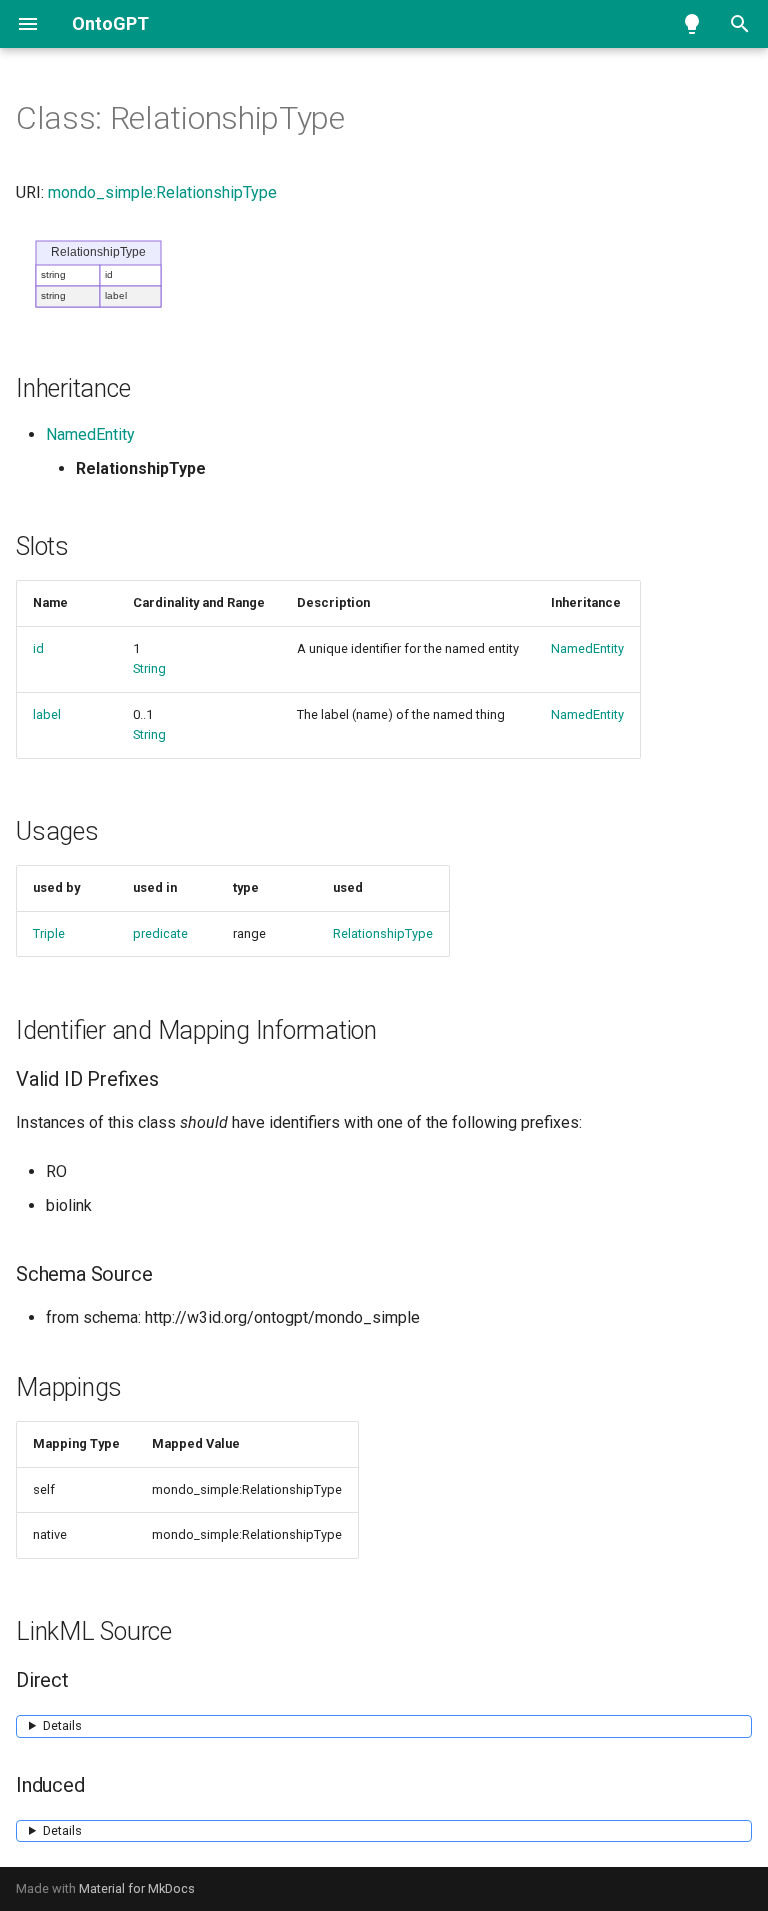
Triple (49, 933)
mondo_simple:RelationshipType (162, 192)
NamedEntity (90, 434)
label (47, 714)
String (149, 668)
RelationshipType (383, 933)
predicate (160, 933)
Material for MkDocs (137, 1888)
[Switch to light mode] (692, 24)
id (38, 648)
